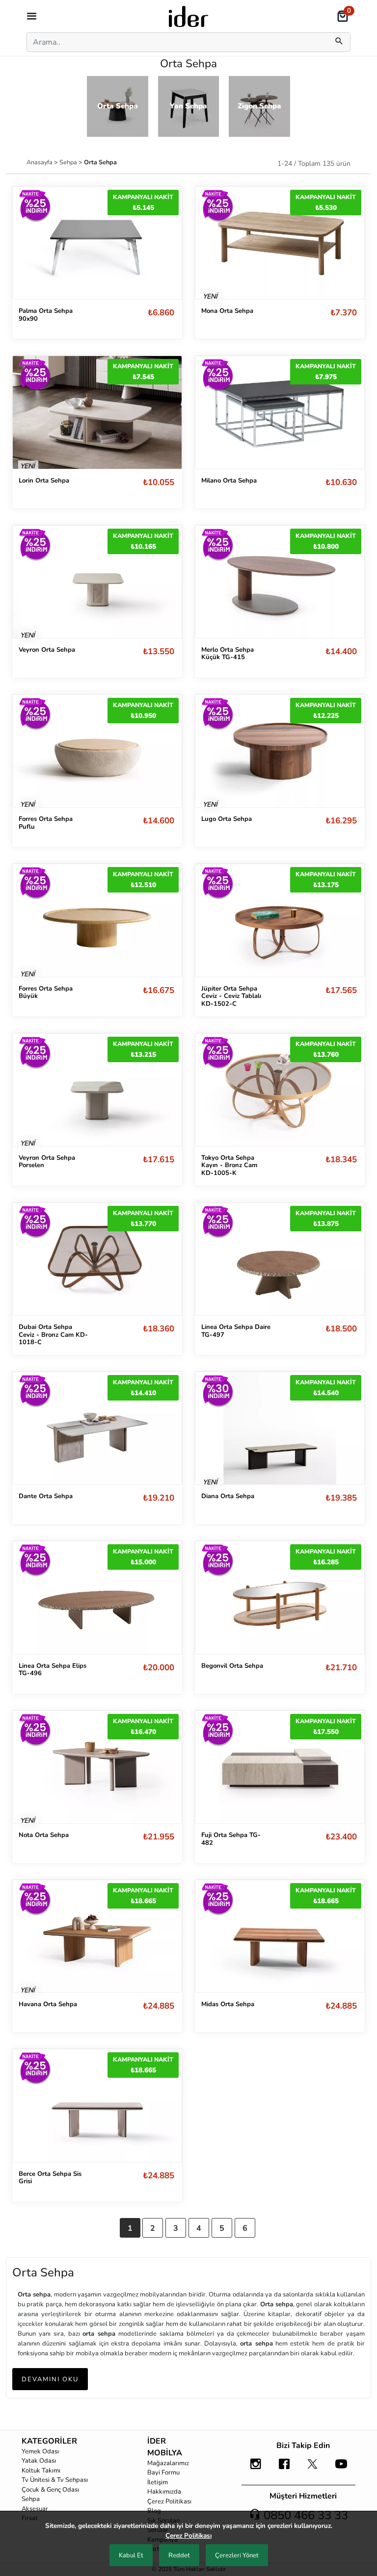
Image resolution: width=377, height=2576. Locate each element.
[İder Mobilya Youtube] (341, 2469)
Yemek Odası (40, 2451)
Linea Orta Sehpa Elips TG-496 (53, 1670)
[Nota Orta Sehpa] (97, 1767)
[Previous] (30, 243)
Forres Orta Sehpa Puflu (46, 823)
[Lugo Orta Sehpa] (280, 750)
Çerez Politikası (169, 2501)
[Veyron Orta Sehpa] (97, 581)
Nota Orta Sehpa (44, 1835)
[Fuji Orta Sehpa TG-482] (280, 1767)
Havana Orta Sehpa (48, 2004)
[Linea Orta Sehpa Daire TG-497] (280, 1259)
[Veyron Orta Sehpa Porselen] (97, 1089)
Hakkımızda (164, 2492)
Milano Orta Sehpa (229, 481)
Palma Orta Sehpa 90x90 (46, 315)
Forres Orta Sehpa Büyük (46, 993)
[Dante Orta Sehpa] (97, 1428)
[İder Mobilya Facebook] (284, 2469)
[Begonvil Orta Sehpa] (280, 1597)
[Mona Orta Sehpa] (280, 243)
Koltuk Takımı (41, 2471)
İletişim (158, 2482)
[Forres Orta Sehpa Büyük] (97, 920)
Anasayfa (40, 162)
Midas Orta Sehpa (228, 2004)
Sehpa (69, 162)
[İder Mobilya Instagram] (256, 2469)
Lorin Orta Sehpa (44, 481)
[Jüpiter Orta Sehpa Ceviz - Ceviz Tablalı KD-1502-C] (280, 920)
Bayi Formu (163, 2473)
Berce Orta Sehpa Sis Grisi (50, 2178)
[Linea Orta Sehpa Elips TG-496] (97, 1597)
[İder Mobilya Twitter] (313, 2469)
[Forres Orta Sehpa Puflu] (97, 751)
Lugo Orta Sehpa (227, 819)
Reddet (179, 2555)
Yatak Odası (39, 2461)
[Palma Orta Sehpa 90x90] (97, 243)
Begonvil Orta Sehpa (232, 1666)
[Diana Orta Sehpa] (280, 1428)
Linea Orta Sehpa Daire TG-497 (236, 1331)
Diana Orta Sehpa (228, 1496)
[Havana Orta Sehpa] (97, 1936)
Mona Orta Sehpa (227, 311)
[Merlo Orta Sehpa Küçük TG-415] (280, 581)
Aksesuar (35, 2509)
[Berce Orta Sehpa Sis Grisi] (97, 2105)
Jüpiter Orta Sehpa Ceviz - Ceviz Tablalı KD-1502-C (231, 996)
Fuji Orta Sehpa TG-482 (231, 1839)
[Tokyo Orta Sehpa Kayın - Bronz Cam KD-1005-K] (280, 1090)
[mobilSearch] (339, 42)
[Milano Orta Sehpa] (280, 412)
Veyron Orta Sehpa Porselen (47, 1162)
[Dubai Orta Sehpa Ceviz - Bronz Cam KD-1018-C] (97, 1259)
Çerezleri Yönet (237, 2555)
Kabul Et (131, 2555)
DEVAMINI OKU (50, 2379)
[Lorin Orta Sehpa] (97, 412)
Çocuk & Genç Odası (50, 2490)
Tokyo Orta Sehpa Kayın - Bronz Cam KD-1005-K (229, 1165)
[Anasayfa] (188, 16)
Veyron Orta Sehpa (47, 650)
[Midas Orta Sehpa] (280, 1936)
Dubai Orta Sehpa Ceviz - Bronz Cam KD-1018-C (53, 1335)
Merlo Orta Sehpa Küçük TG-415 (228, 654)
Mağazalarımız (168, 2463)
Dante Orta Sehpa (46, 1496)
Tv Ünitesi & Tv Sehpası (55, 2480)
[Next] (164, 243)
